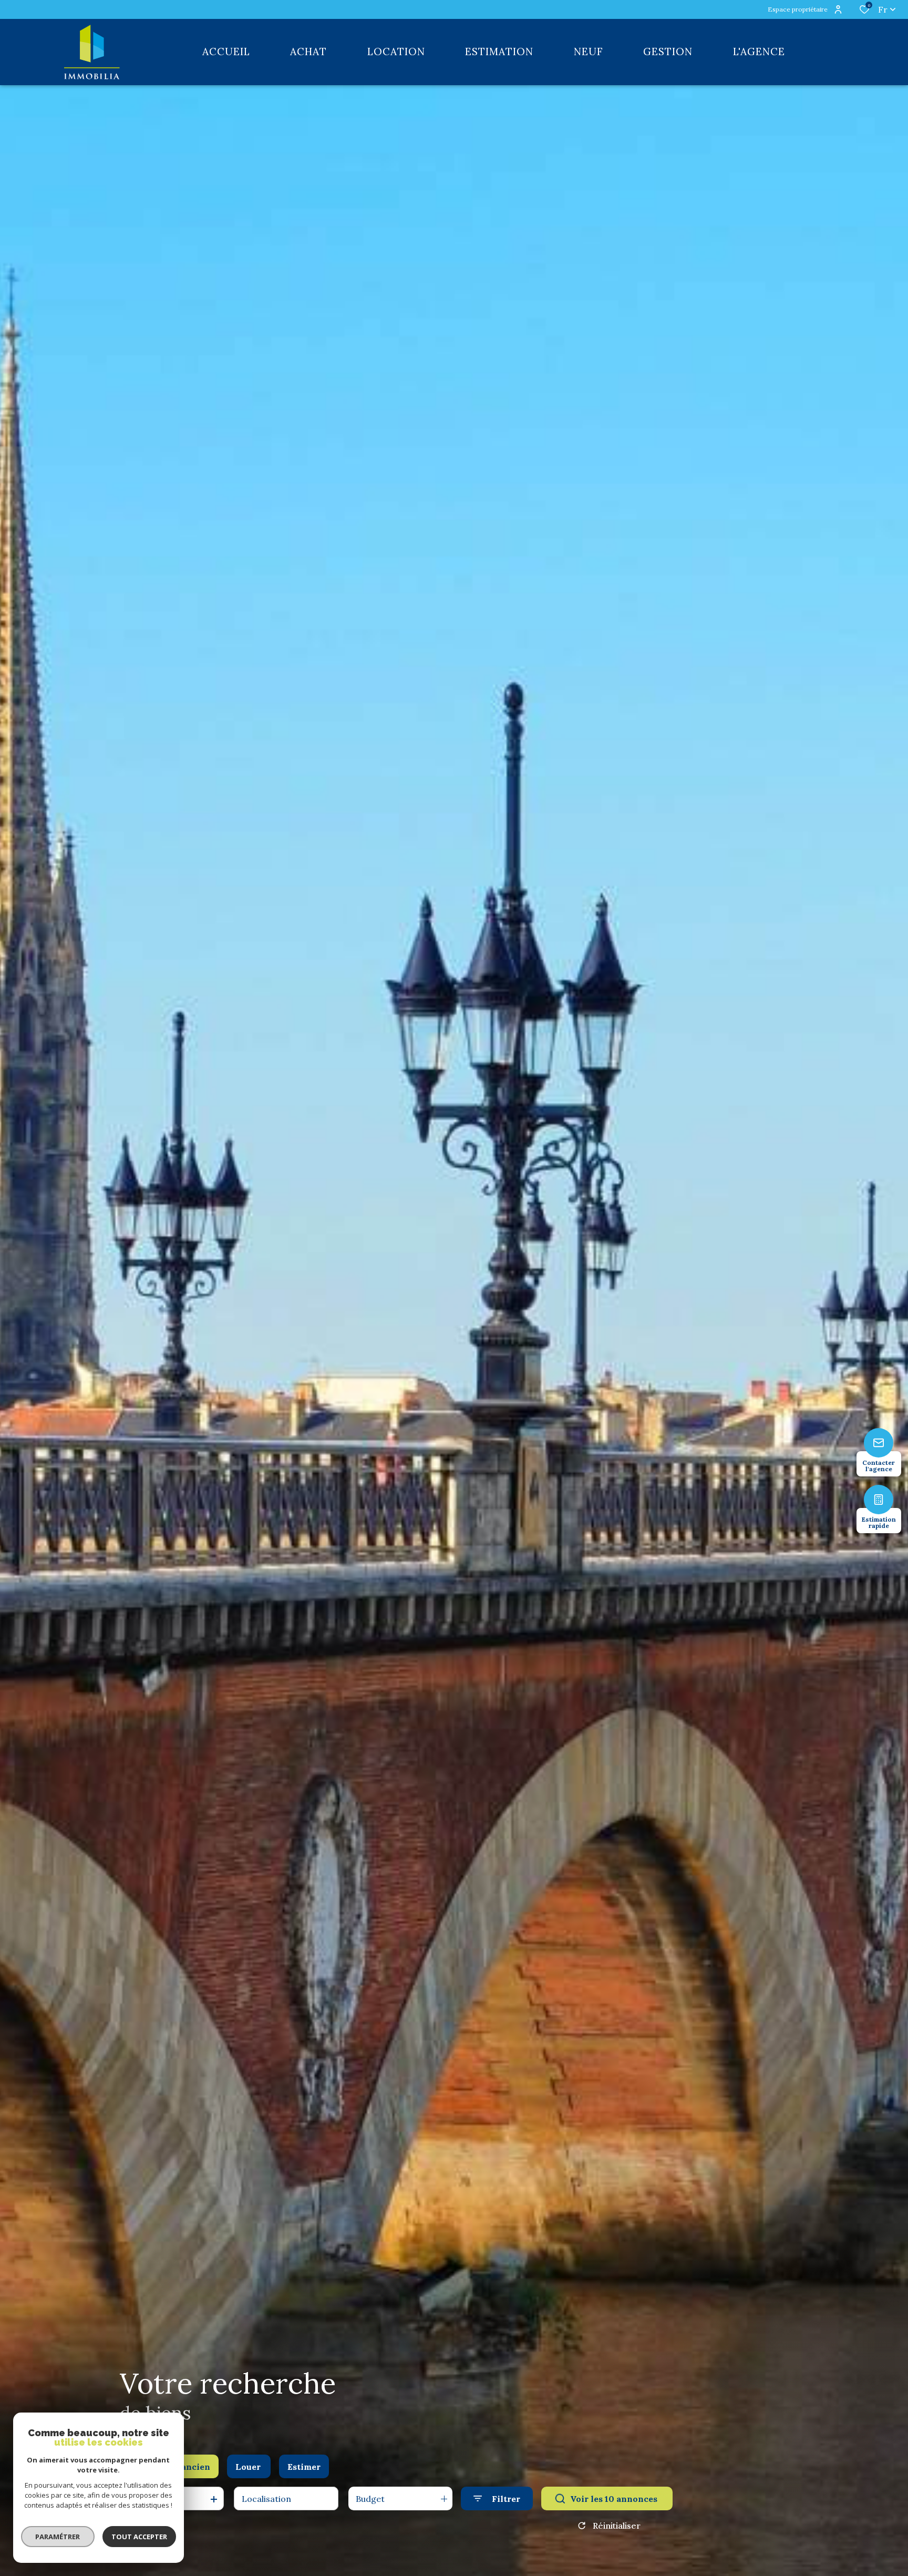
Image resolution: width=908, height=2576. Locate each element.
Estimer (304, 2467)
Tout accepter (139, 2537)
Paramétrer (58, 2537)
